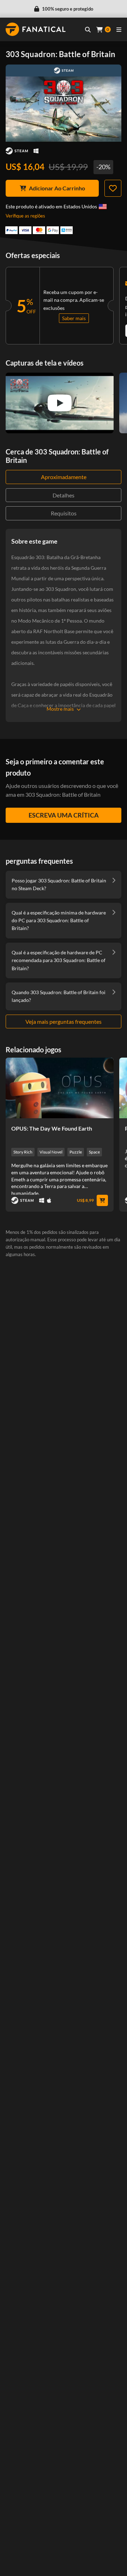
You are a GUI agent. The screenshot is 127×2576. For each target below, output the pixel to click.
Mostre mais (60, 709)
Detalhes (64, 495)
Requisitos (64, 513)
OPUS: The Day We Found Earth (52, 1128)
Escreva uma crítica (64, 815)
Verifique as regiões (25, 216)
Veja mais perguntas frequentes (64, 1021)
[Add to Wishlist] (113, 188)
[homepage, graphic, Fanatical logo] (36, 29)
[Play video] (60, 403)
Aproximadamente (64, 477)
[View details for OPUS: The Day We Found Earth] (60, 1088)
